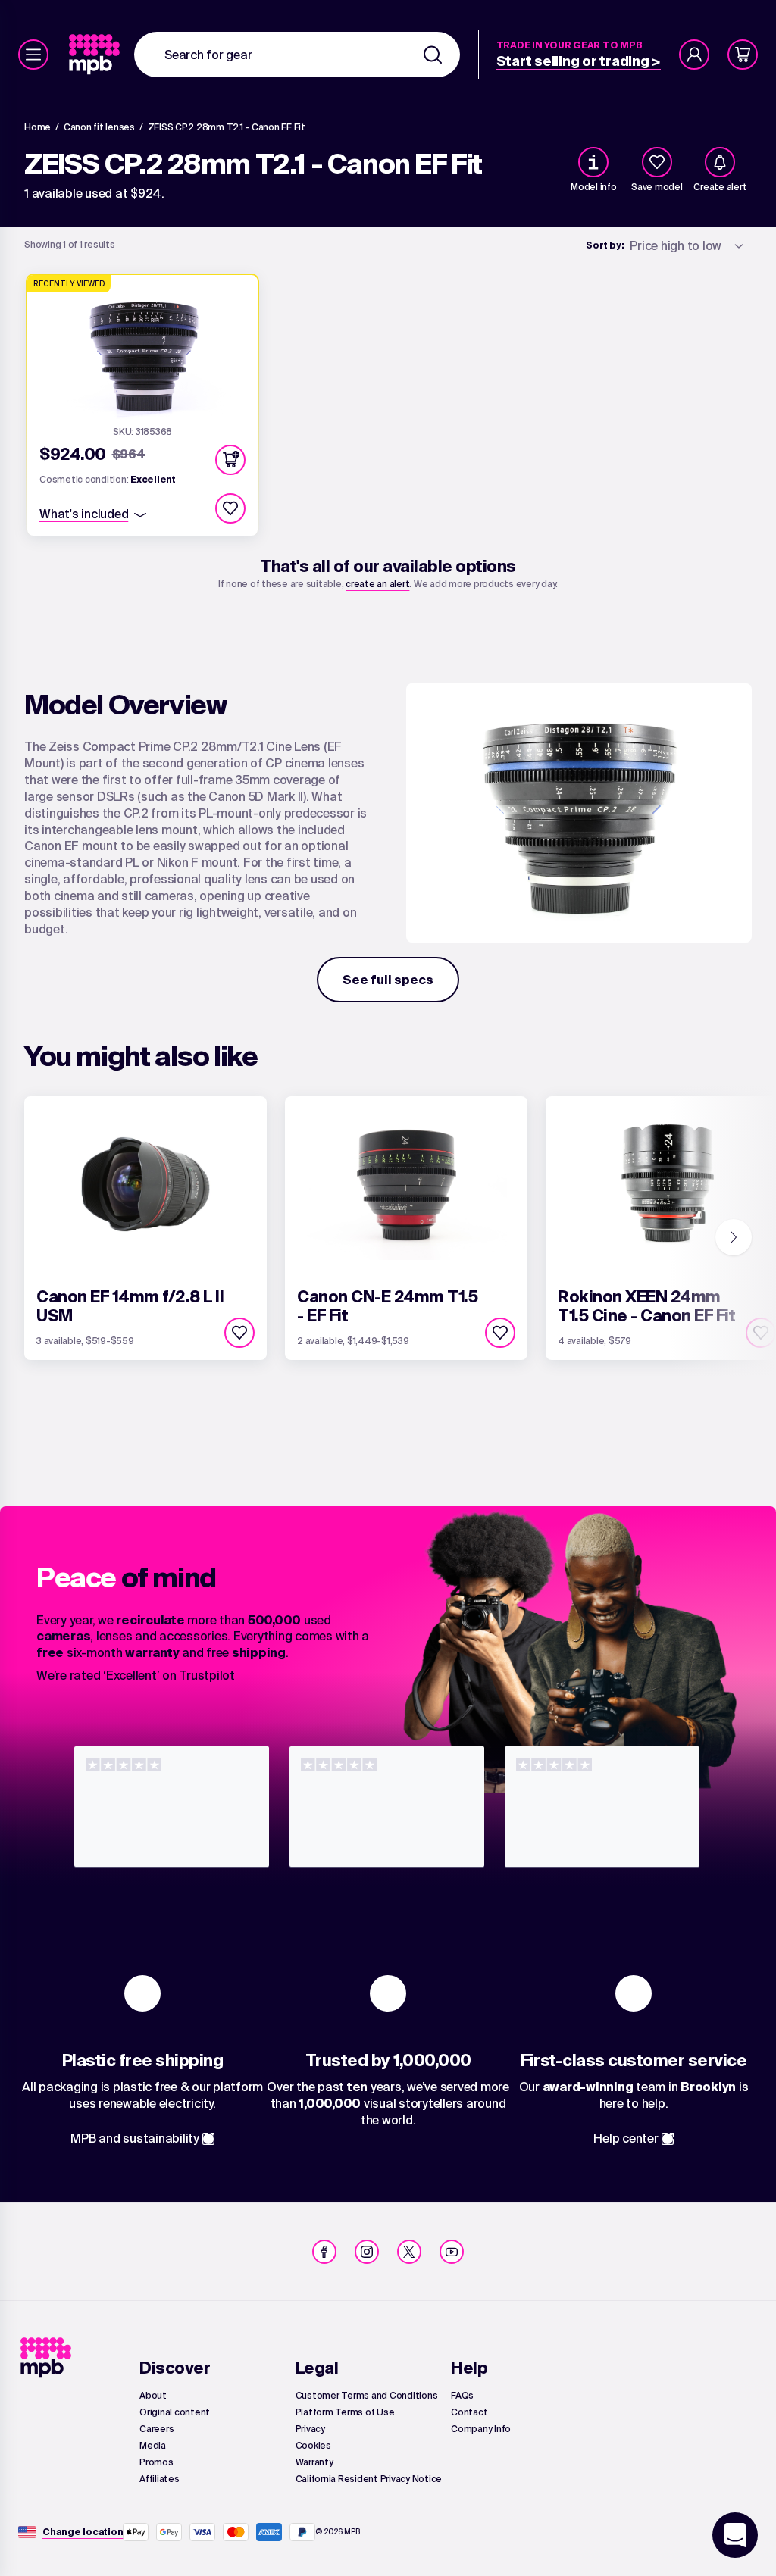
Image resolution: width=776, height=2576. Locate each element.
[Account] (694, 55)
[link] (96, 55)
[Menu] (33, 55)
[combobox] (297, 55)
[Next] (734, 1237)
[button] (230, 460)
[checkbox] (657, 162)
